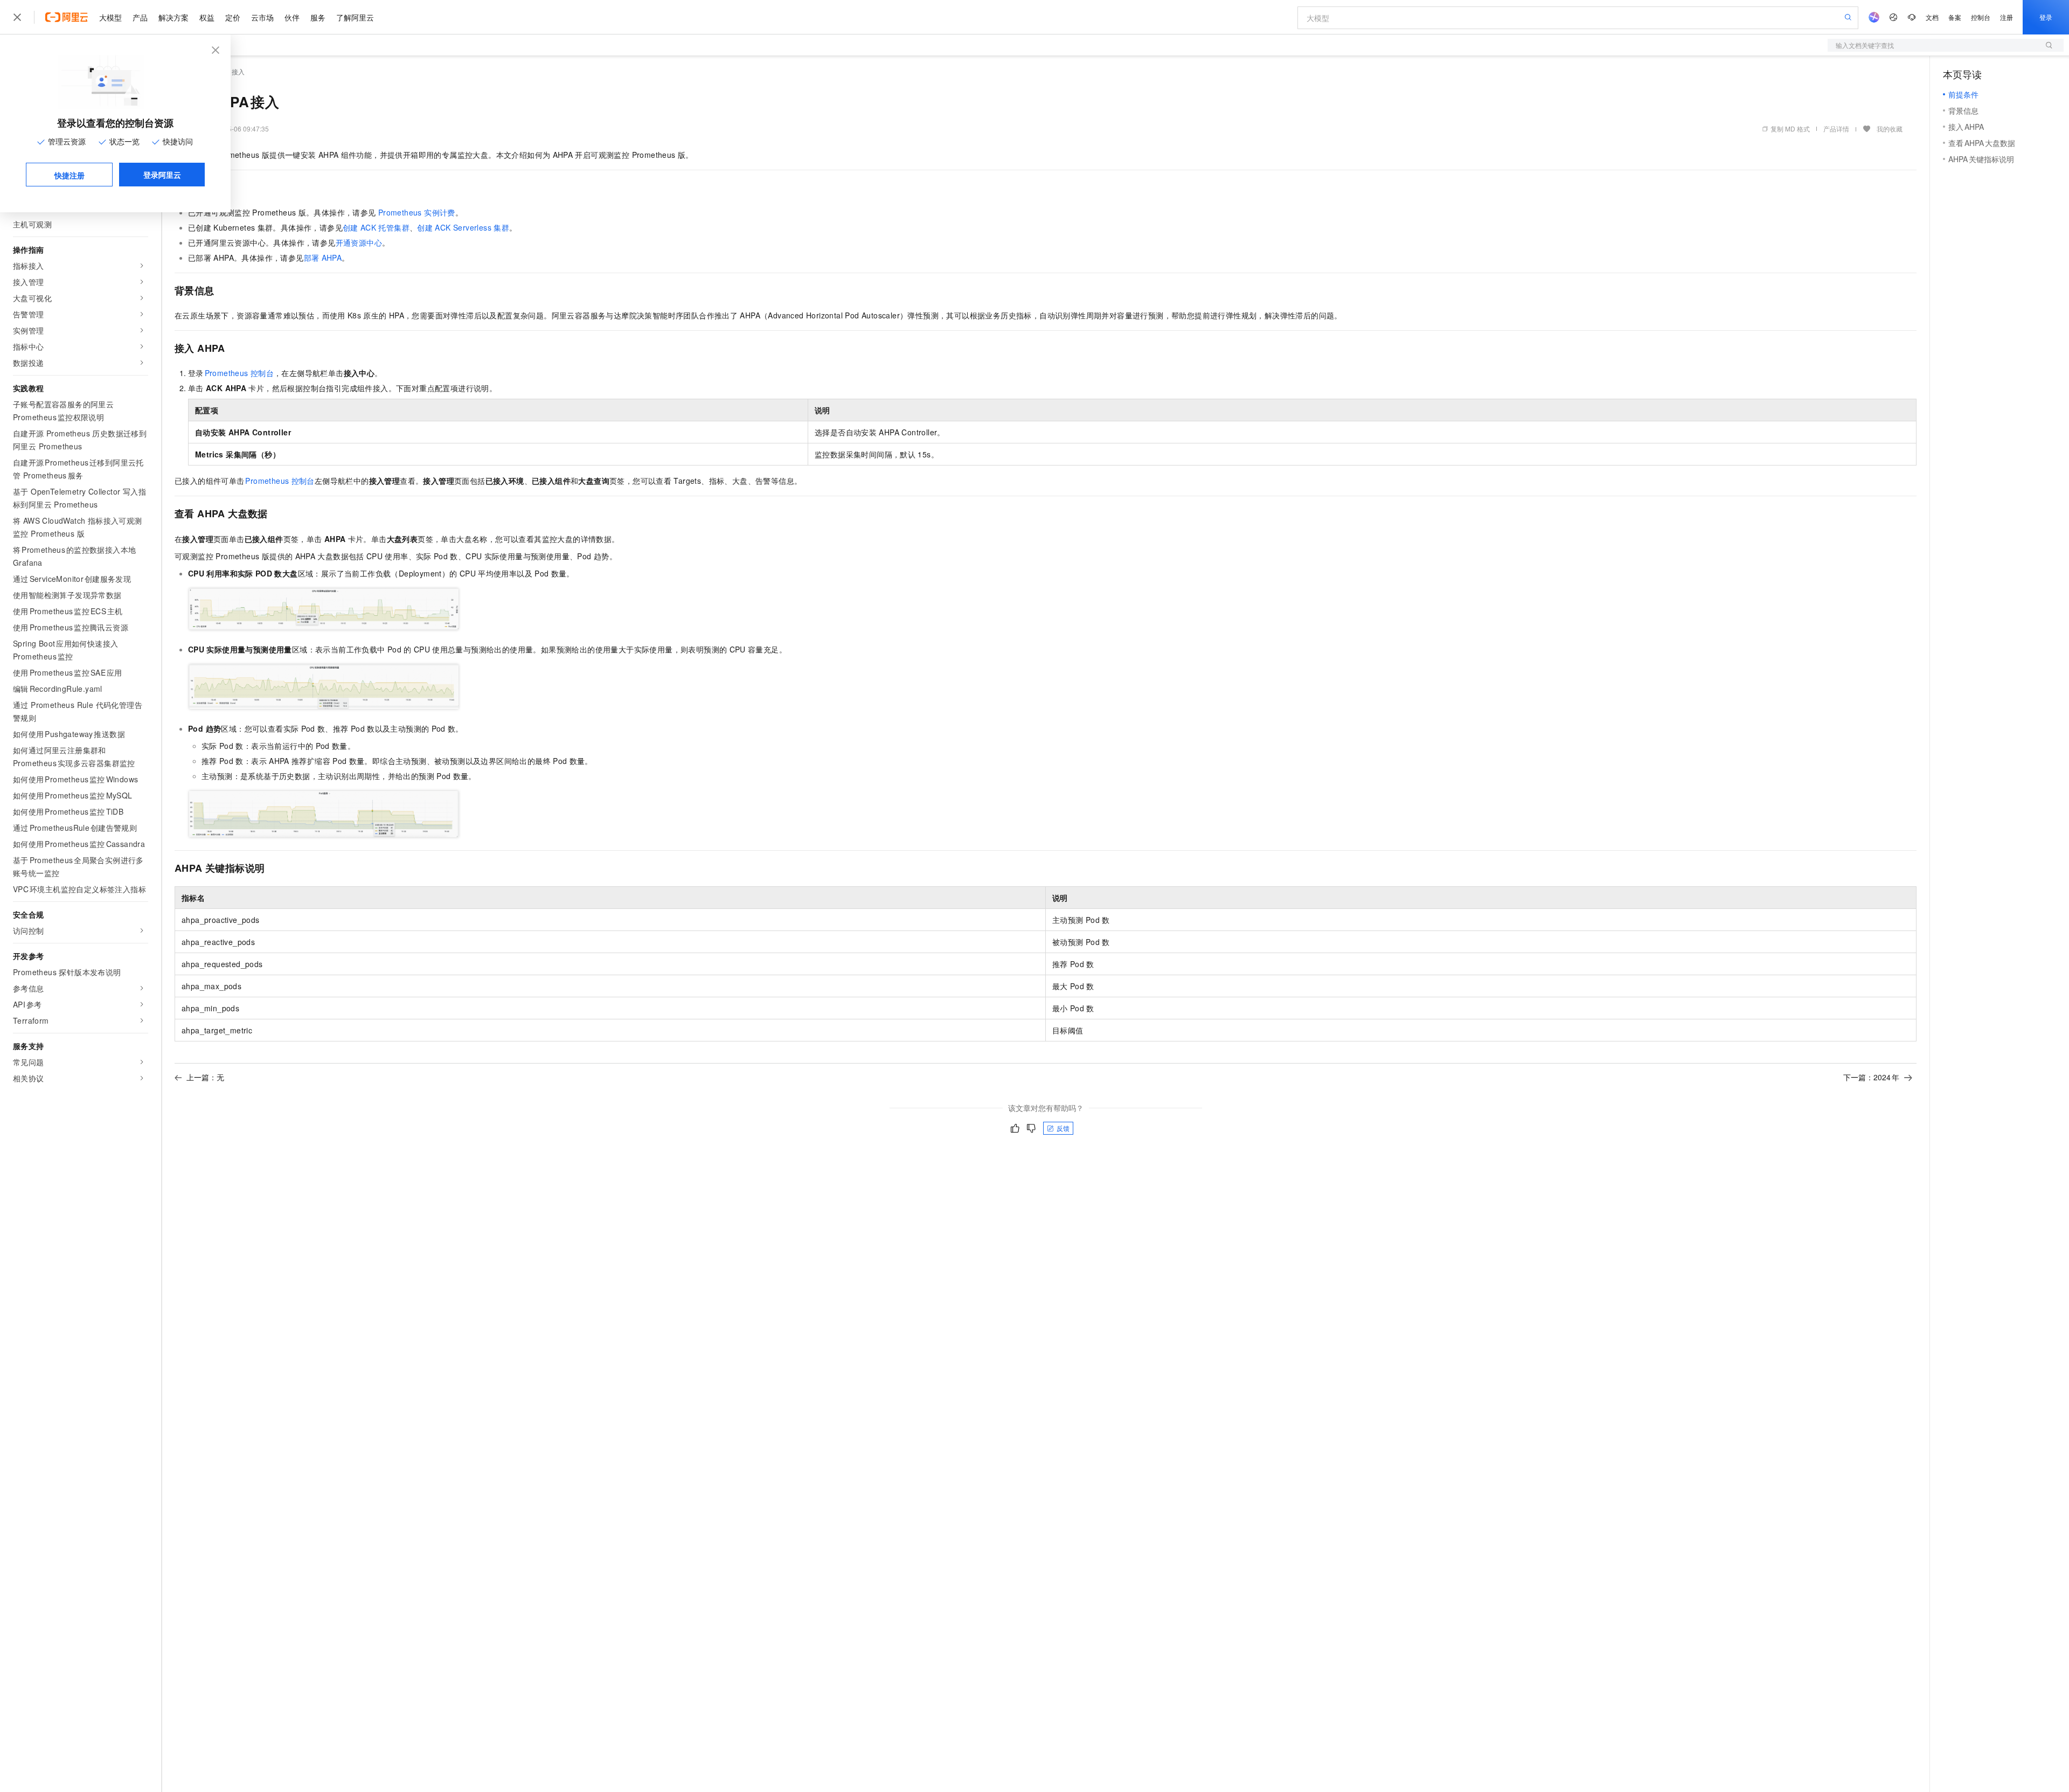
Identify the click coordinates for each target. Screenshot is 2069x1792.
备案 (1955, 17)
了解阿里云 (355, 17)
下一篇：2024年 (1871, 1077)
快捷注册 (70, 175)
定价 (233, 17)
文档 (1932, 17)
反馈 (1063, 1128)
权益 (207, 17)
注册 (2006, 17)
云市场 (262, 17)
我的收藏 (1890, 129)
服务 (318, 17)
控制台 (1981, 17)
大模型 (110, 17)
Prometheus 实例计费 (417, 212)
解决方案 (173, 17)
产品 (140, 17)
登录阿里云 (162, 175)
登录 (2046, 17)
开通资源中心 (359, 242)
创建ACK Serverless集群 (463, 227)
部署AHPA (323, 258)
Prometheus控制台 (239, 373)
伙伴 (292, 17)
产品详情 (1836, 129)
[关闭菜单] (17, 17)
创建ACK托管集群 (376, 227)
